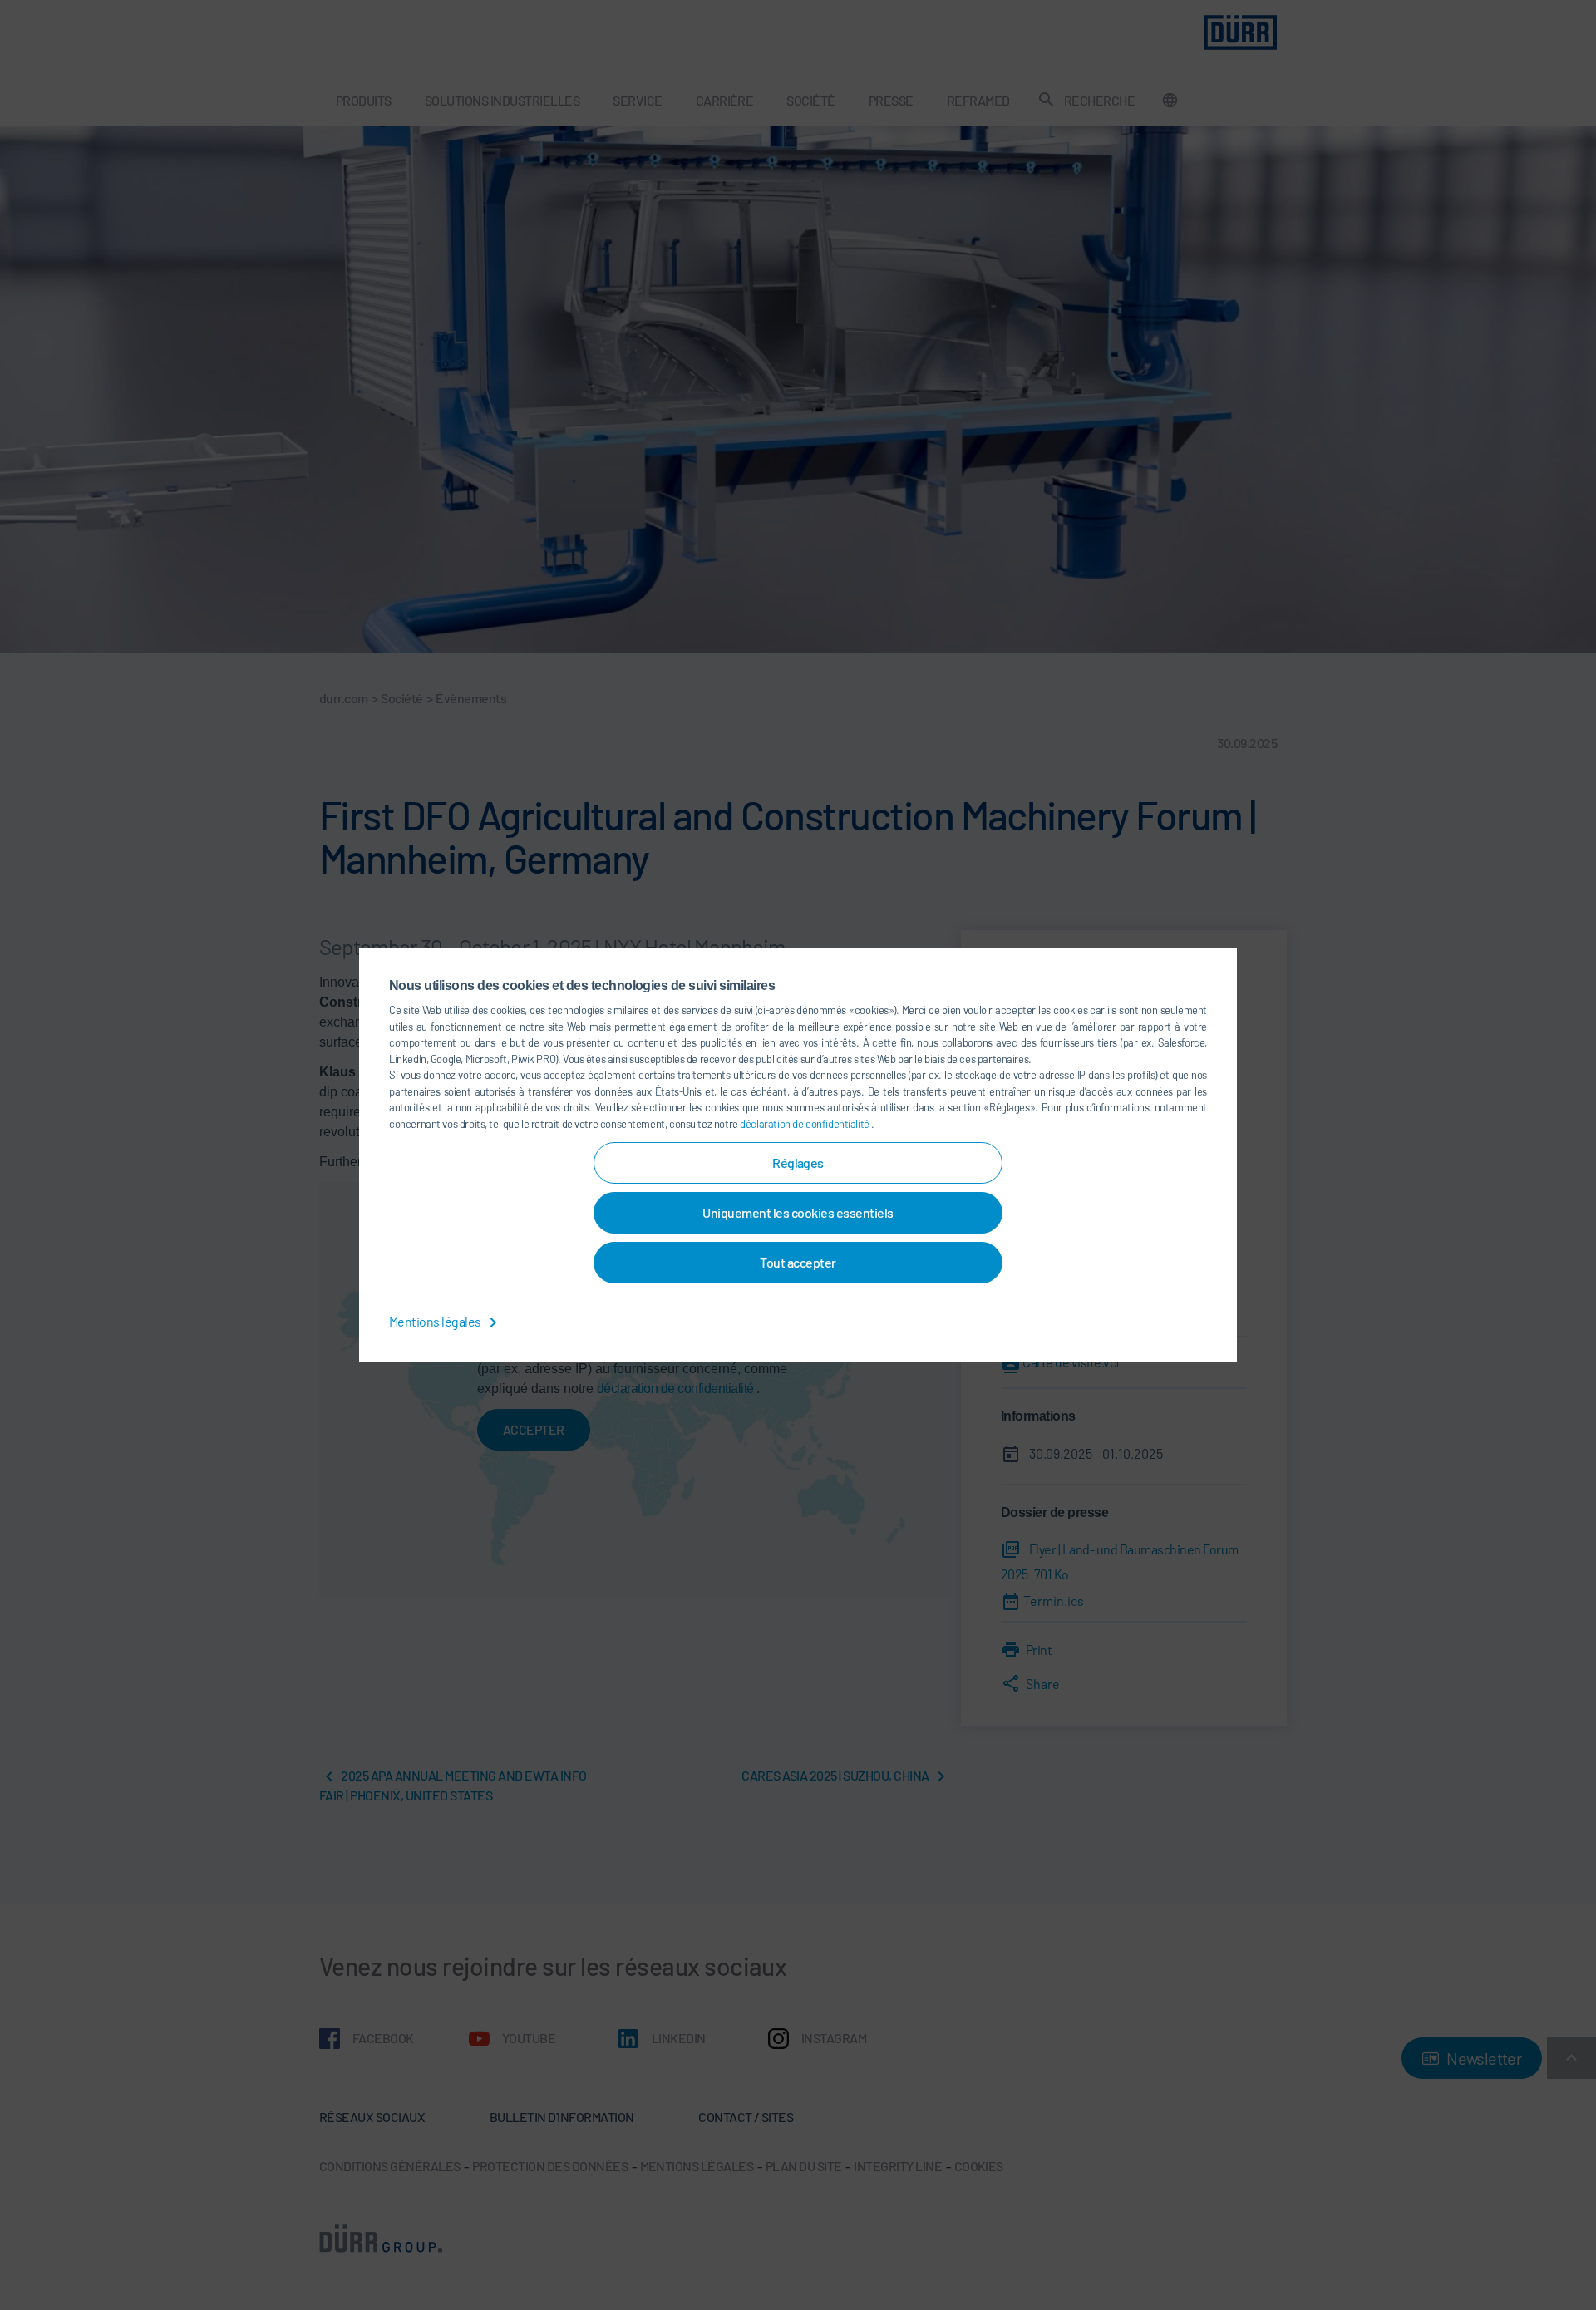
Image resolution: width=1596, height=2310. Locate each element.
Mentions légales (436, 1321)
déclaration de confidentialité (805, 1124)
